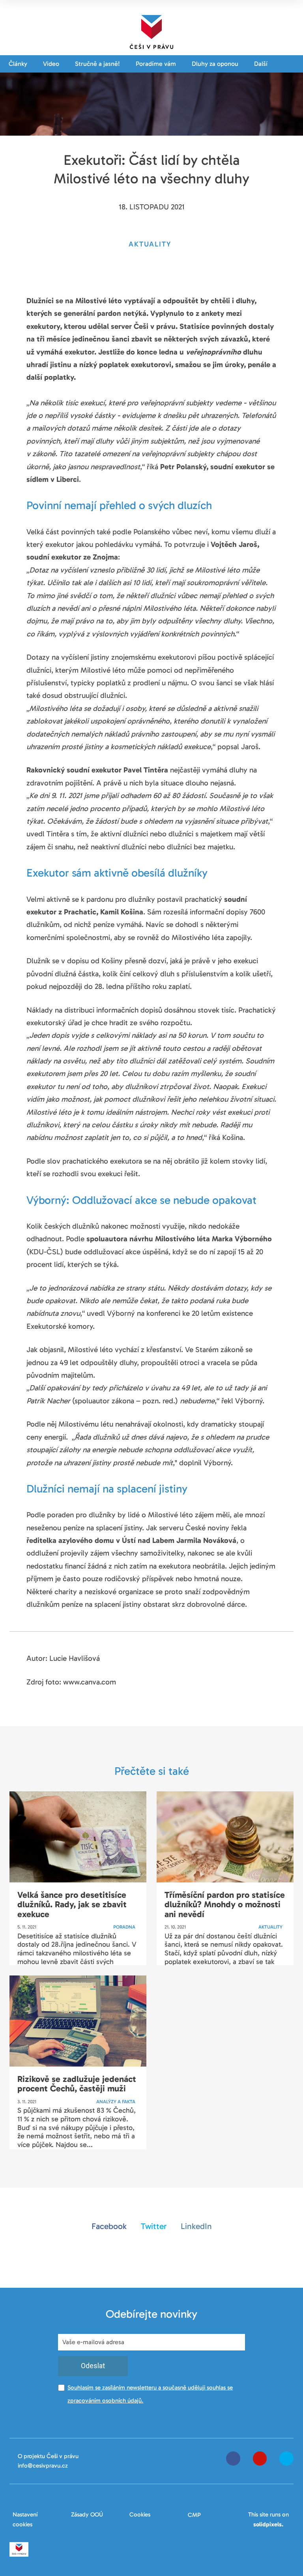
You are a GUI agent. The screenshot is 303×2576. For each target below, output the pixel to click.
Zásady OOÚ (87, 2514)
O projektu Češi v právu (48, 2456)
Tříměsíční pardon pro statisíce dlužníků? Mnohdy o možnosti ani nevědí (225, 1904)
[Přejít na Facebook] (233, 2458)
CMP (194, 2515)
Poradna (124, 1927)
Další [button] (262, 64)
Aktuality (270, 1927)
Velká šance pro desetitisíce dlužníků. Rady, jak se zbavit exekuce (72, 1904)
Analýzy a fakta (116, 2102)
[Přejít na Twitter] (286, 2458)
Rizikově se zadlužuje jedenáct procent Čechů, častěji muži (77, 2084)
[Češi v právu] (151, 30)
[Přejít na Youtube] (260, 2458)
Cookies (140, 2514)
